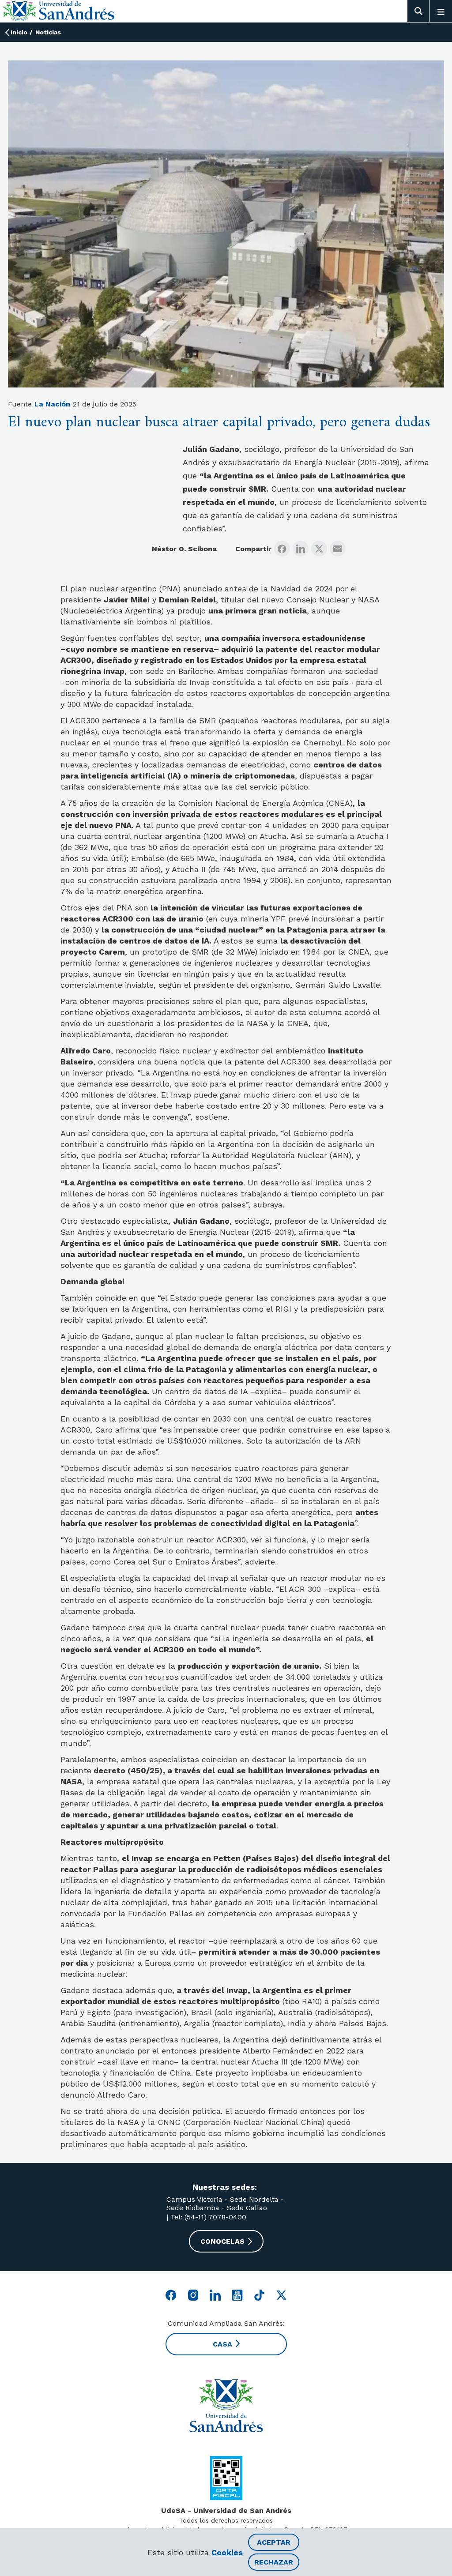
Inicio (19, 32)
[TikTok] (259, 2295)
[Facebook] (282, 549)
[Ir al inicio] (226, 2406)
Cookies (227, 2552)
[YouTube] (237, 2295)
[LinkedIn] (301, 549)
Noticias (48, 32)
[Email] (338, 549)
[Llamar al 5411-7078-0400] (226, 2478)
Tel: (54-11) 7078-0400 (207, 2217)
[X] (319, 549)
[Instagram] (193, 2295)
